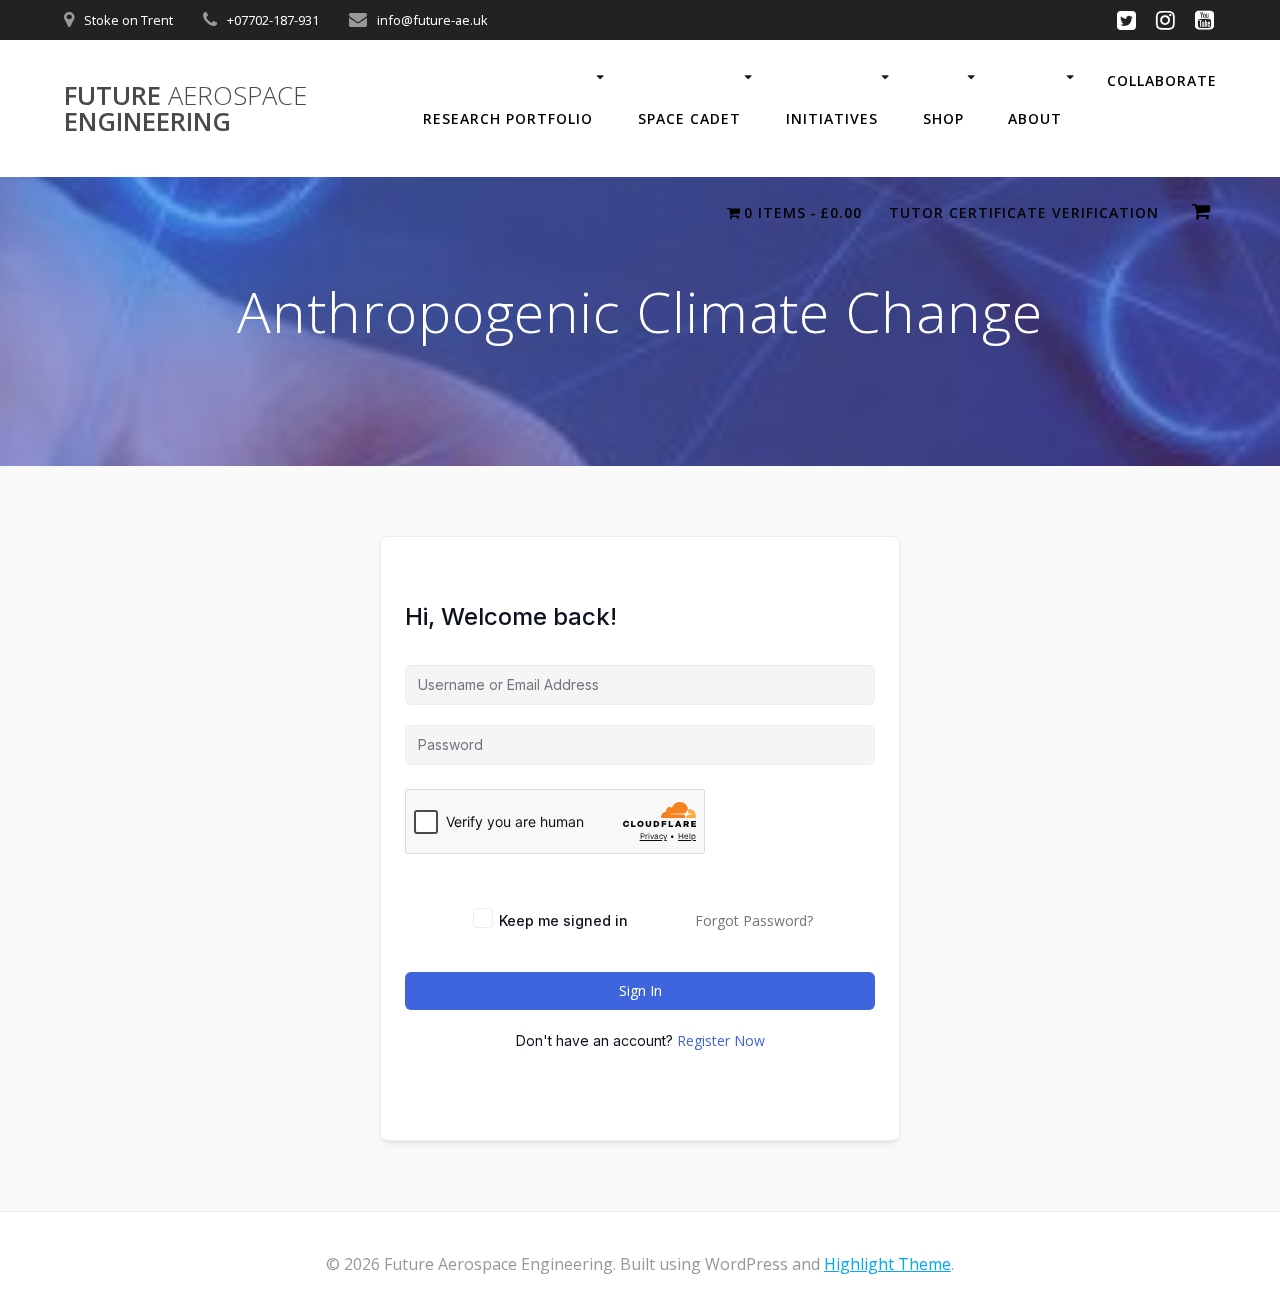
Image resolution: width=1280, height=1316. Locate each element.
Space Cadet (689, 118)
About (1035, 118)
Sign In (640, 990)
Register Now (721, 1040)
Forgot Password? (754, 920)
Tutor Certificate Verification (1024, 212)
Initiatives (832, 118)
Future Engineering (185, 108)
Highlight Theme (887, 1264)
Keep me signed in (563, 920)
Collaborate (1162, 80)
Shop (943, 118)
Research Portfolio (508, 118)
